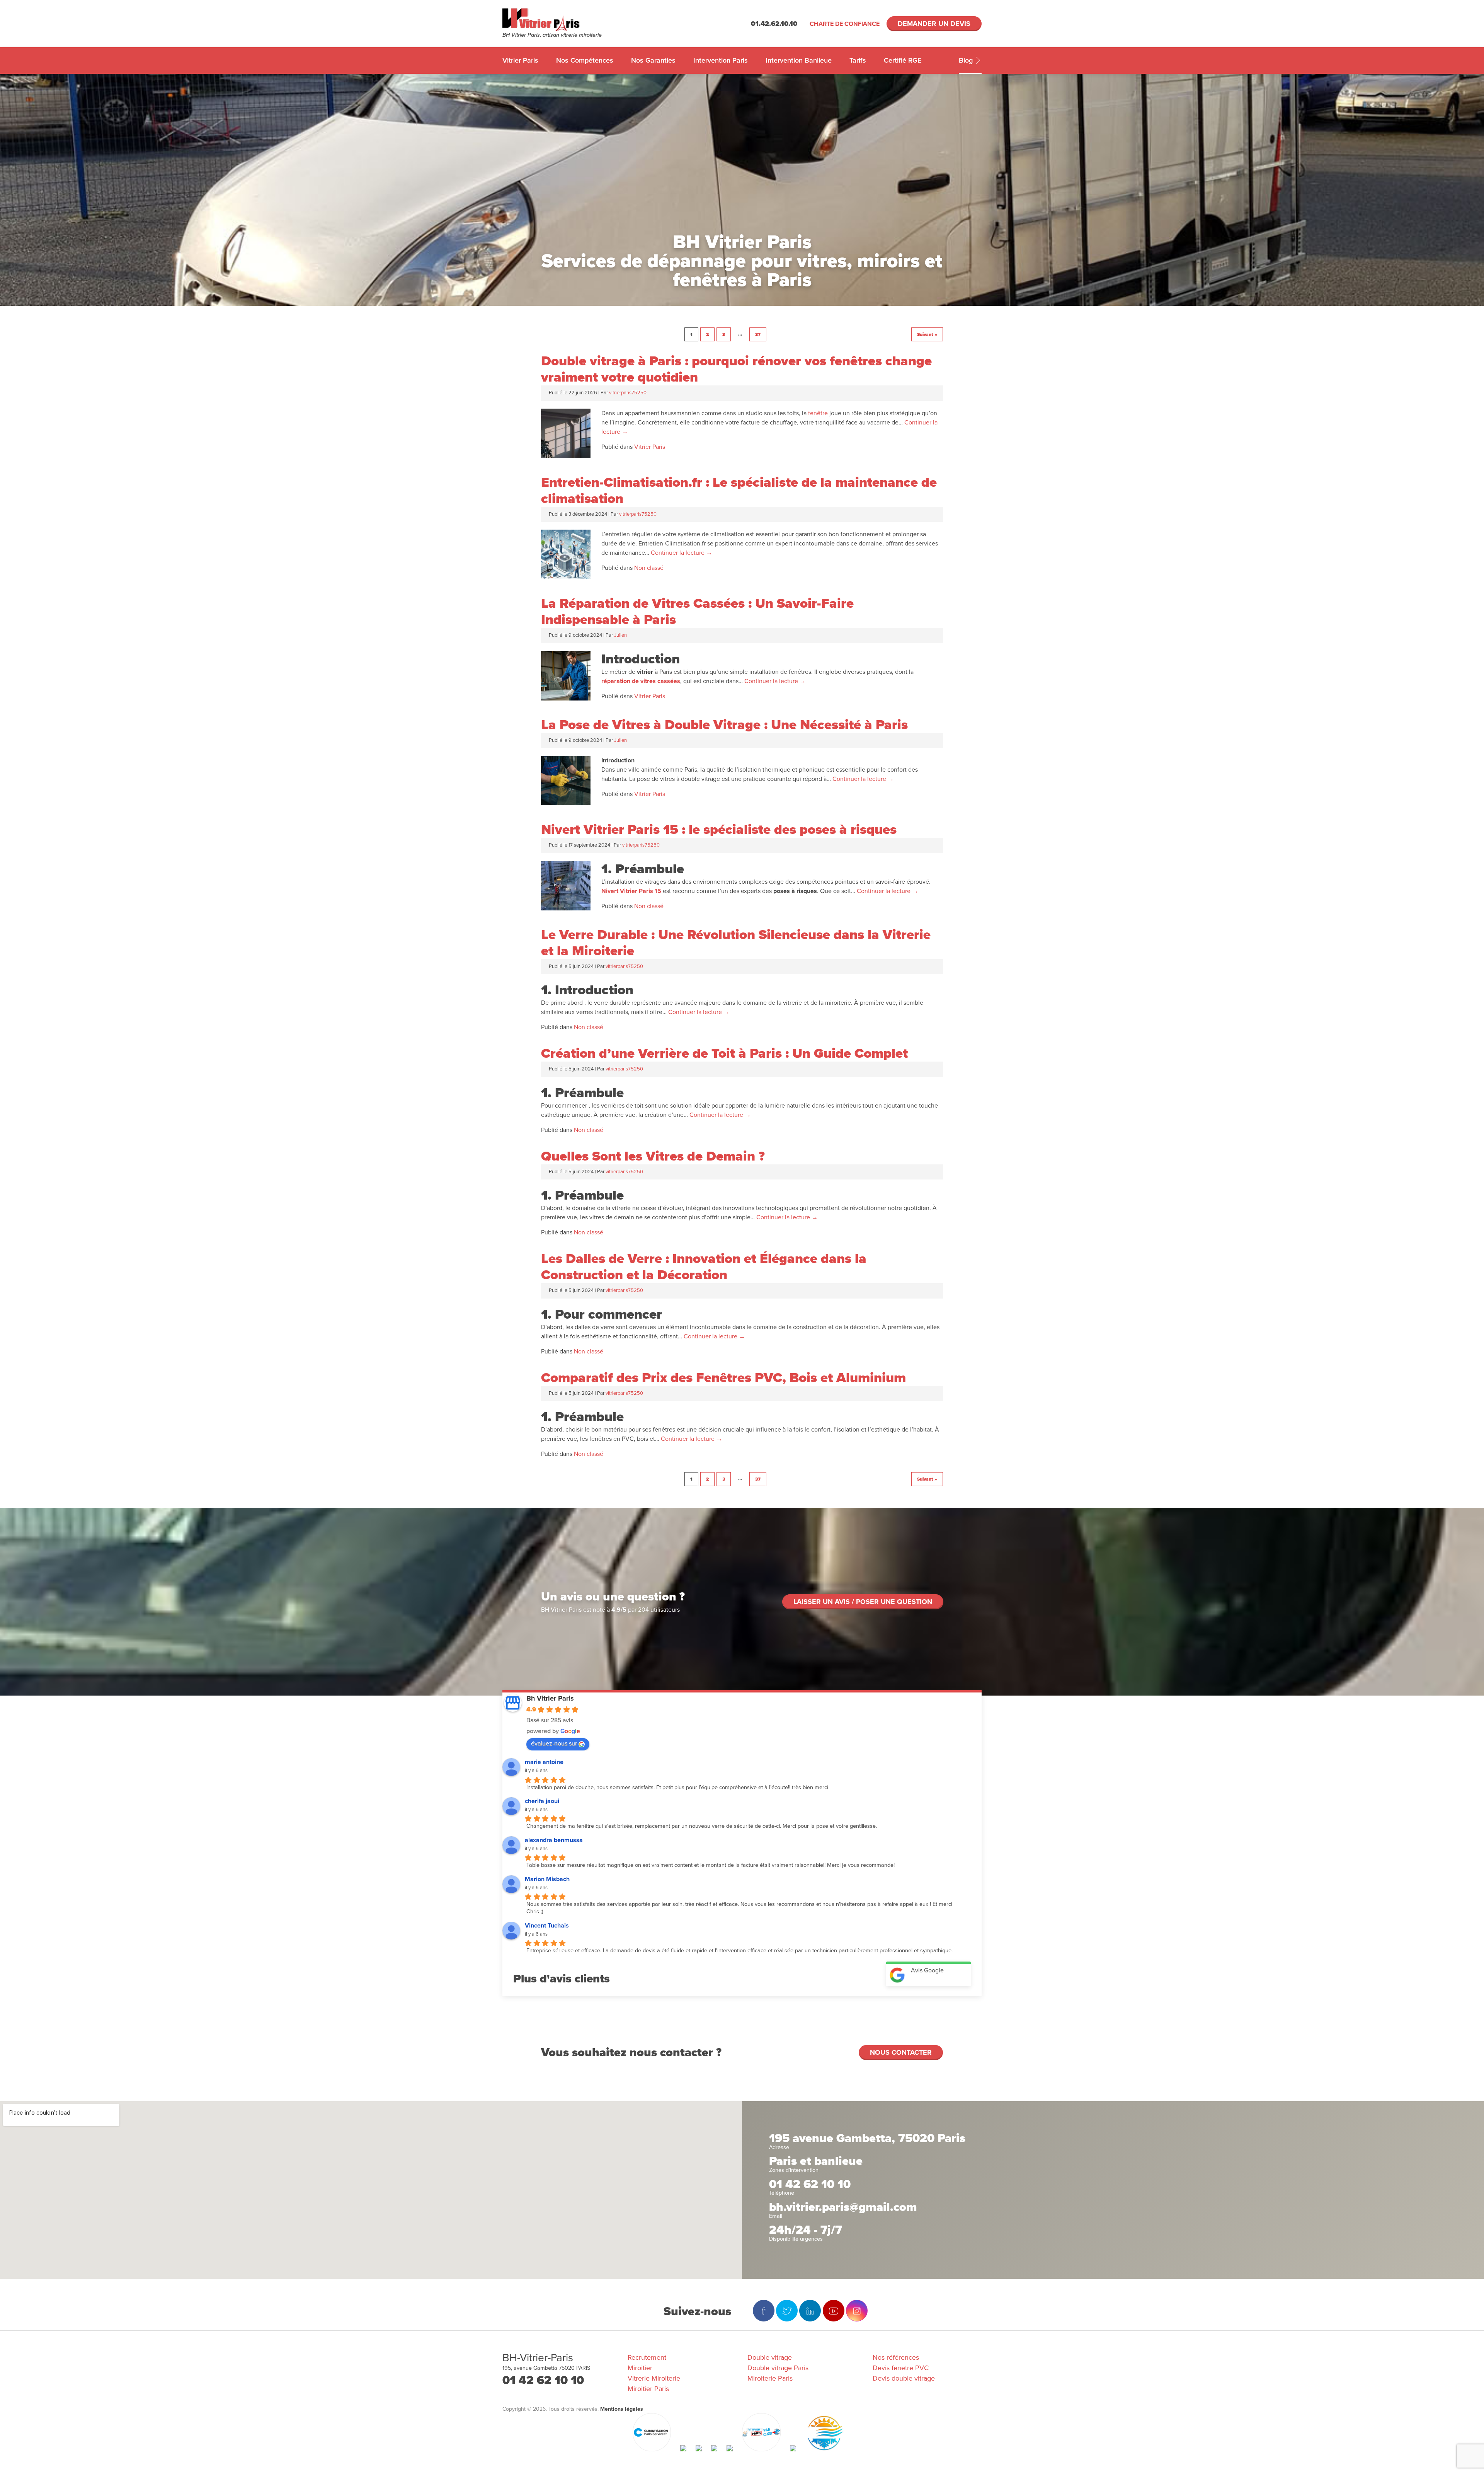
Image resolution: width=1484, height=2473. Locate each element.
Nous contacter (901, 2052)
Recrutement (647, 2357)
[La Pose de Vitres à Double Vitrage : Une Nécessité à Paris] (566, 803)
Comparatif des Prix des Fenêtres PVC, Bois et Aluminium (723, 1378)
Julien (620, 635)
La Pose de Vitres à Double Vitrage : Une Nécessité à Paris (724, 725)
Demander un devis (934, 24)
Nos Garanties (653, 60)
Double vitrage (770, 2357)
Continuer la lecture (682, 553)
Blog (967, 60)
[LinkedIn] (810, 2311)
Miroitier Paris (648, 2389)
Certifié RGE (903, 60)
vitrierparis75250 (628, 393)
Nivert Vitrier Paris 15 (631, 891)
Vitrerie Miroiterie (654, 2378)
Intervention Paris (721, 60)
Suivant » (927, 334)
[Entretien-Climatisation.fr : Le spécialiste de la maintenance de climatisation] (566, 577)
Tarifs (858, 60)
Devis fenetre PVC (901, 2368)
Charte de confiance (845, 24)
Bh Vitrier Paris (550, 1698)
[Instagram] (857, 2311)
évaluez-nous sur (554, 1744)
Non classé (649, 568)
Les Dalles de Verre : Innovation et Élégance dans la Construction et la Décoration (704, 1267)
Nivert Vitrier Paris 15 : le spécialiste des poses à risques (719, 830)
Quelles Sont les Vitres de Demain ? (653, 1156)
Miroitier (640, 2368)
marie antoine (544, 1762)
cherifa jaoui (542, 1801)
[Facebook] (764, 2311)
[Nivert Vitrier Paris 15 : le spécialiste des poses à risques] (566, 908)
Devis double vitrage (904, 2378)
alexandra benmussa (554, 1840)
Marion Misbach (547, 1879)
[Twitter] (787, 2311)
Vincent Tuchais (547, 1926)
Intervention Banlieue (799, 60)
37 (758, 334)
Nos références (896, 2357)
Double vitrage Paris (778, 2368)
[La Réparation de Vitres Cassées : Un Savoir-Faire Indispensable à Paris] (566, 699)
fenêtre (818, 413)
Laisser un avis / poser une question (863, 1602)
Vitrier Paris (520, 60)
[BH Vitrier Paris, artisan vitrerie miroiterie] (562, 20)
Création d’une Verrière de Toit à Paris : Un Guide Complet (724, 1053)
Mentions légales (622, 2409)
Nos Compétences (585, 60)
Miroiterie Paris (770, 2378)
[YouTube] (834, 2311)
